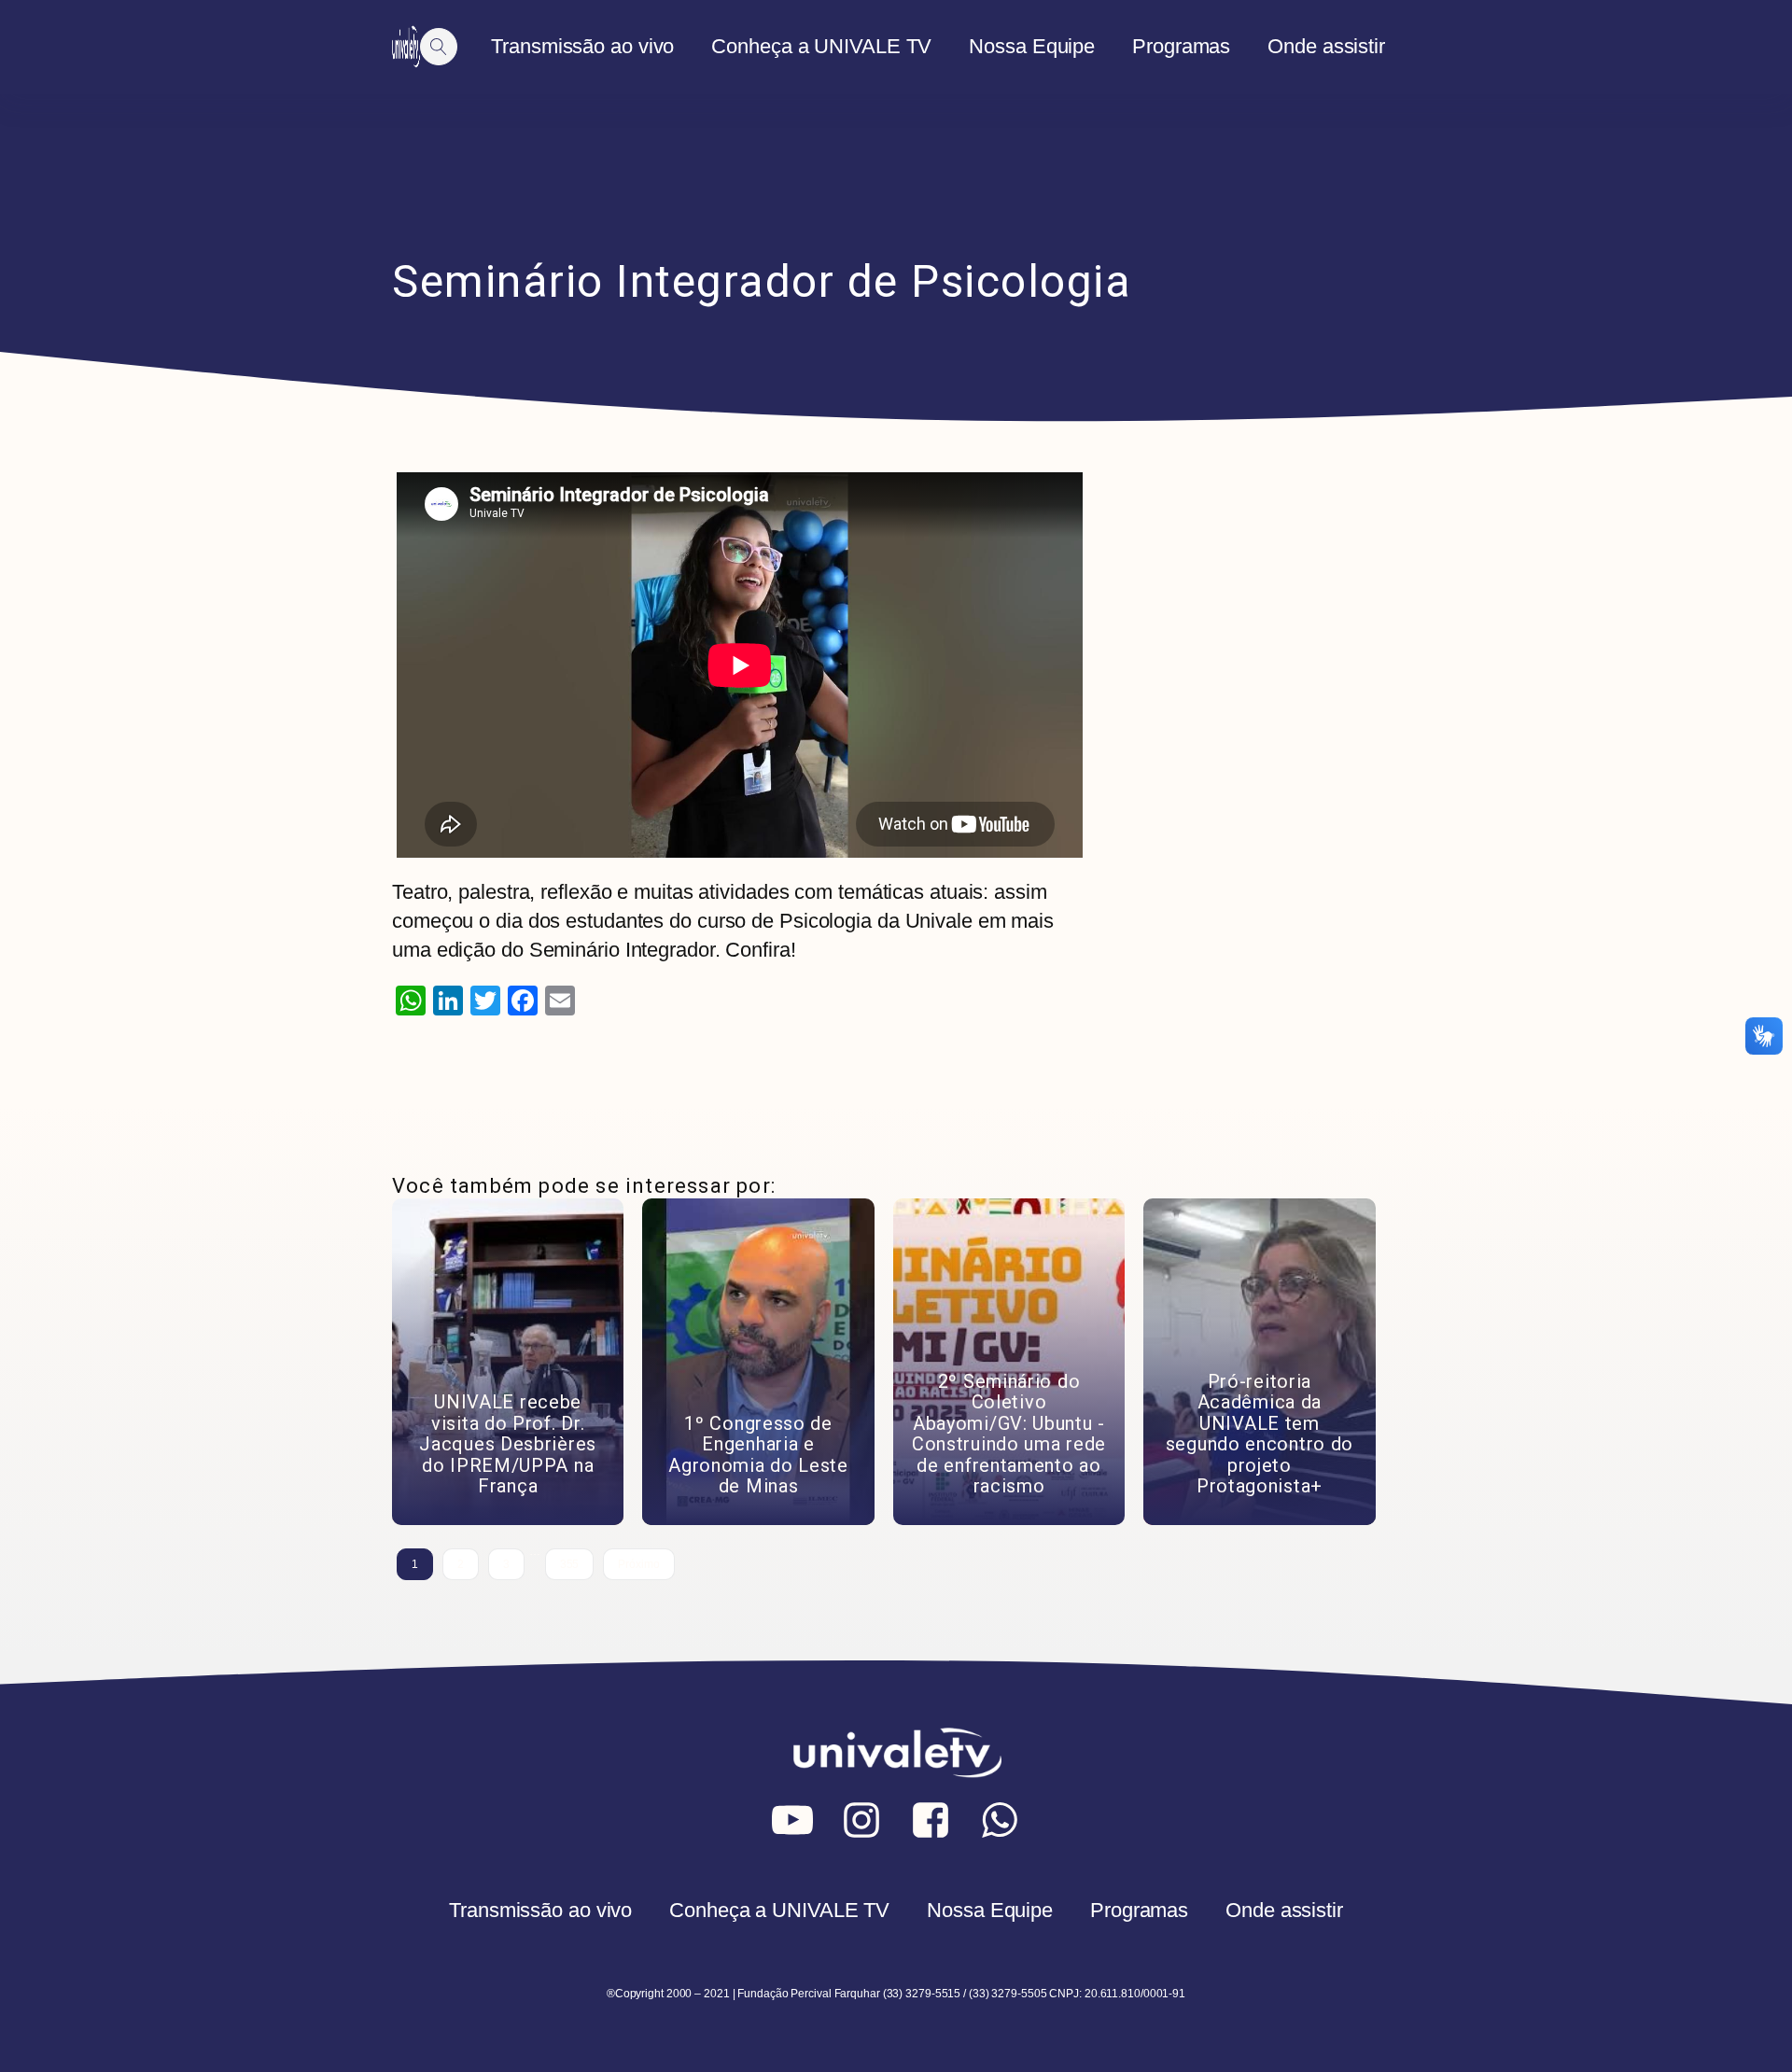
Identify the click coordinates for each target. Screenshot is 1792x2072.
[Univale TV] (406, 47)
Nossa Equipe (1032, 46)
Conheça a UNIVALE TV (821, 46)
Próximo (638, 1564)
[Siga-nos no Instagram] (861, 1820)
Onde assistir (1326, 46)
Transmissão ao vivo (582, 46)
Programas (1181, 46)
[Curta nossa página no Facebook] (931, 1820)
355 (570, 1564)
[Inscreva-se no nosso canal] (792, 1820)
